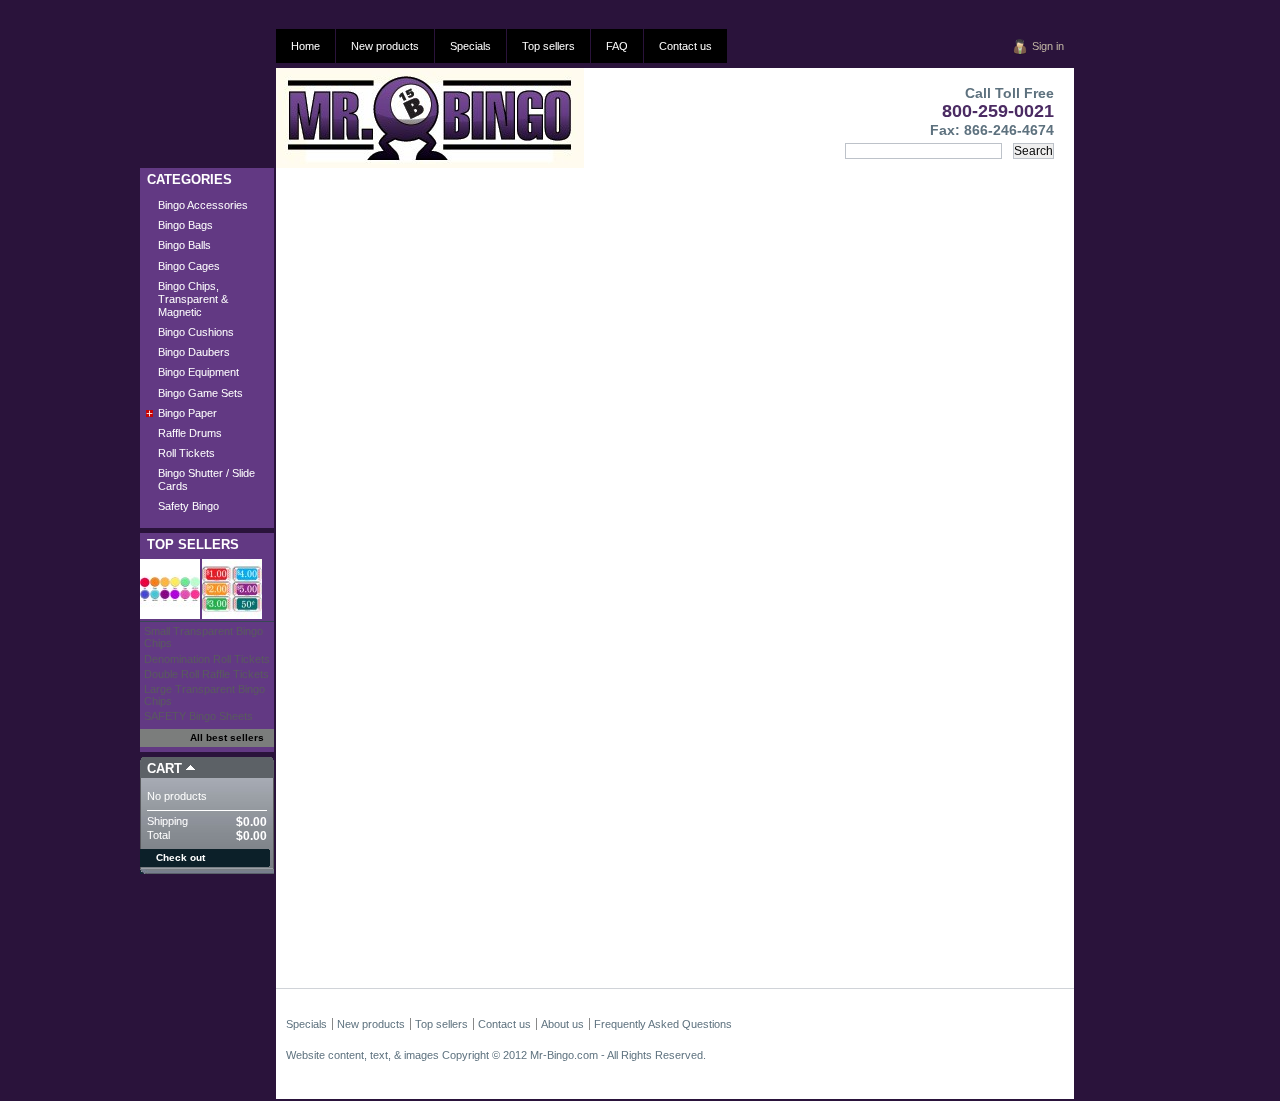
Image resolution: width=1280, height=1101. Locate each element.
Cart (164, 768)
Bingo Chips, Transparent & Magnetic (193, 299)
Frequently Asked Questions (663, 1024)
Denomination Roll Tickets (207, 659)
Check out (180, 857)
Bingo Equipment (198, 372)
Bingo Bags (185, 225)
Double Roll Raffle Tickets (206, 674)
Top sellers (548, 46)
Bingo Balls (184, 245)
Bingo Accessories (203, 205)
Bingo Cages (189, 266)
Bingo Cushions (196, 332)
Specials (470, 46)
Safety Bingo (188, 506)
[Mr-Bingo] (383, 118)
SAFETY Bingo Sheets (198, 716)
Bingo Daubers (194, 352)
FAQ (617, 46)
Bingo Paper (187, 413)
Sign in (1048, 46)
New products (385, 46)
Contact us (685, 46)
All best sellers (227, 737)
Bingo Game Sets (200, 393)
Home (305, 46)
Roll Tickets (186, 453)
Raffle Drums (190, 433)
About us (562, 1024)
